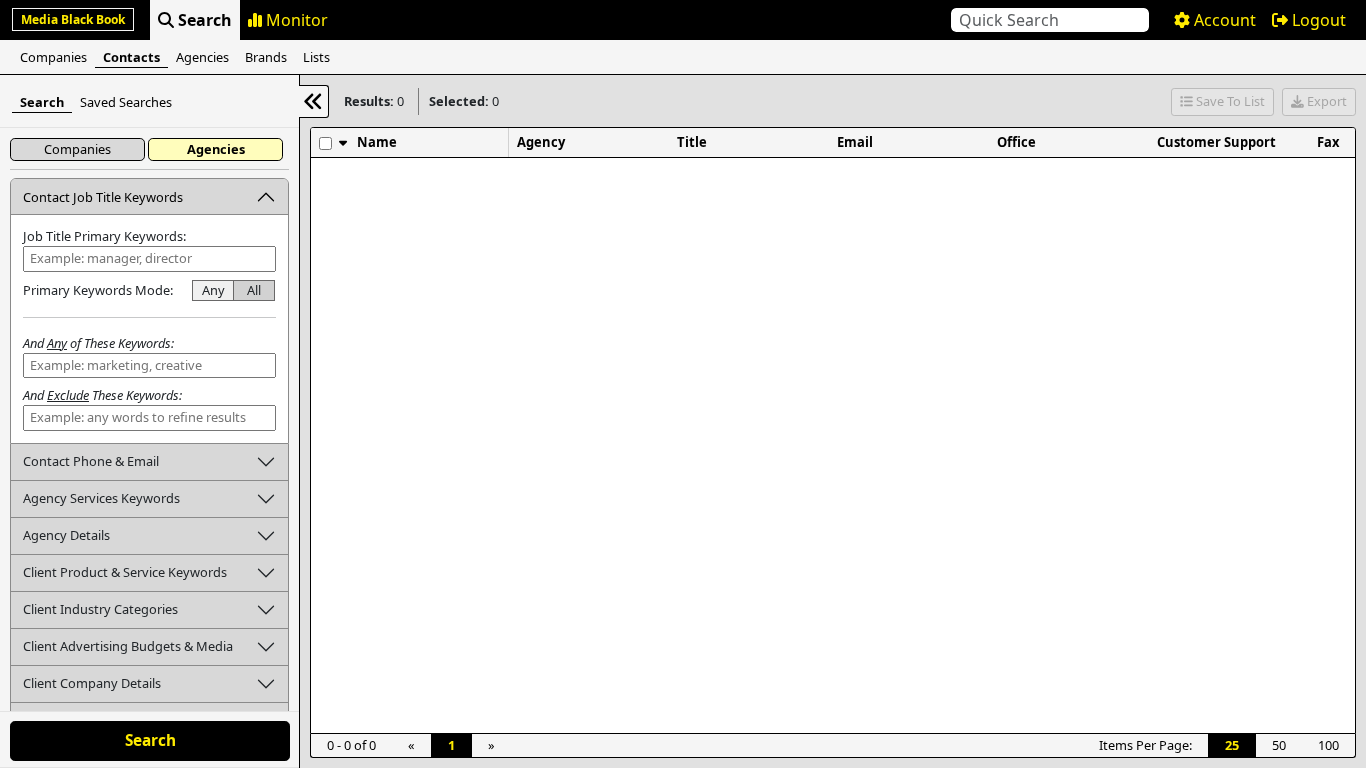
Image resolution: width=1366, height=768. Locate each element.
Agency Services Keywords (101, 498)
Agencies (202, 57)
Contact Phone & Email (91, 461)
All (254, 290)
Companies (53, 57)
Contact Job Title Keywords (103, 197)
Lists (316, 57)
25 (1232, 745)
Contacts (131, 57)
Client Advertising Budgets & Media (128, 646)
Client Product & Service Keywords (125, 572)
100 (1328, 745)
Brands (266, 57)
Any (213, 290)
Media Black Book (73, 19)
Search (42, 102)
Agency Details (66, 535)
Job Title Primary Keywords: (104, 236)
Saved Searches (126, 102)
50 (1279, 745)
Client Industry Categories (100, 609)
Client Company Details (92, 683)
